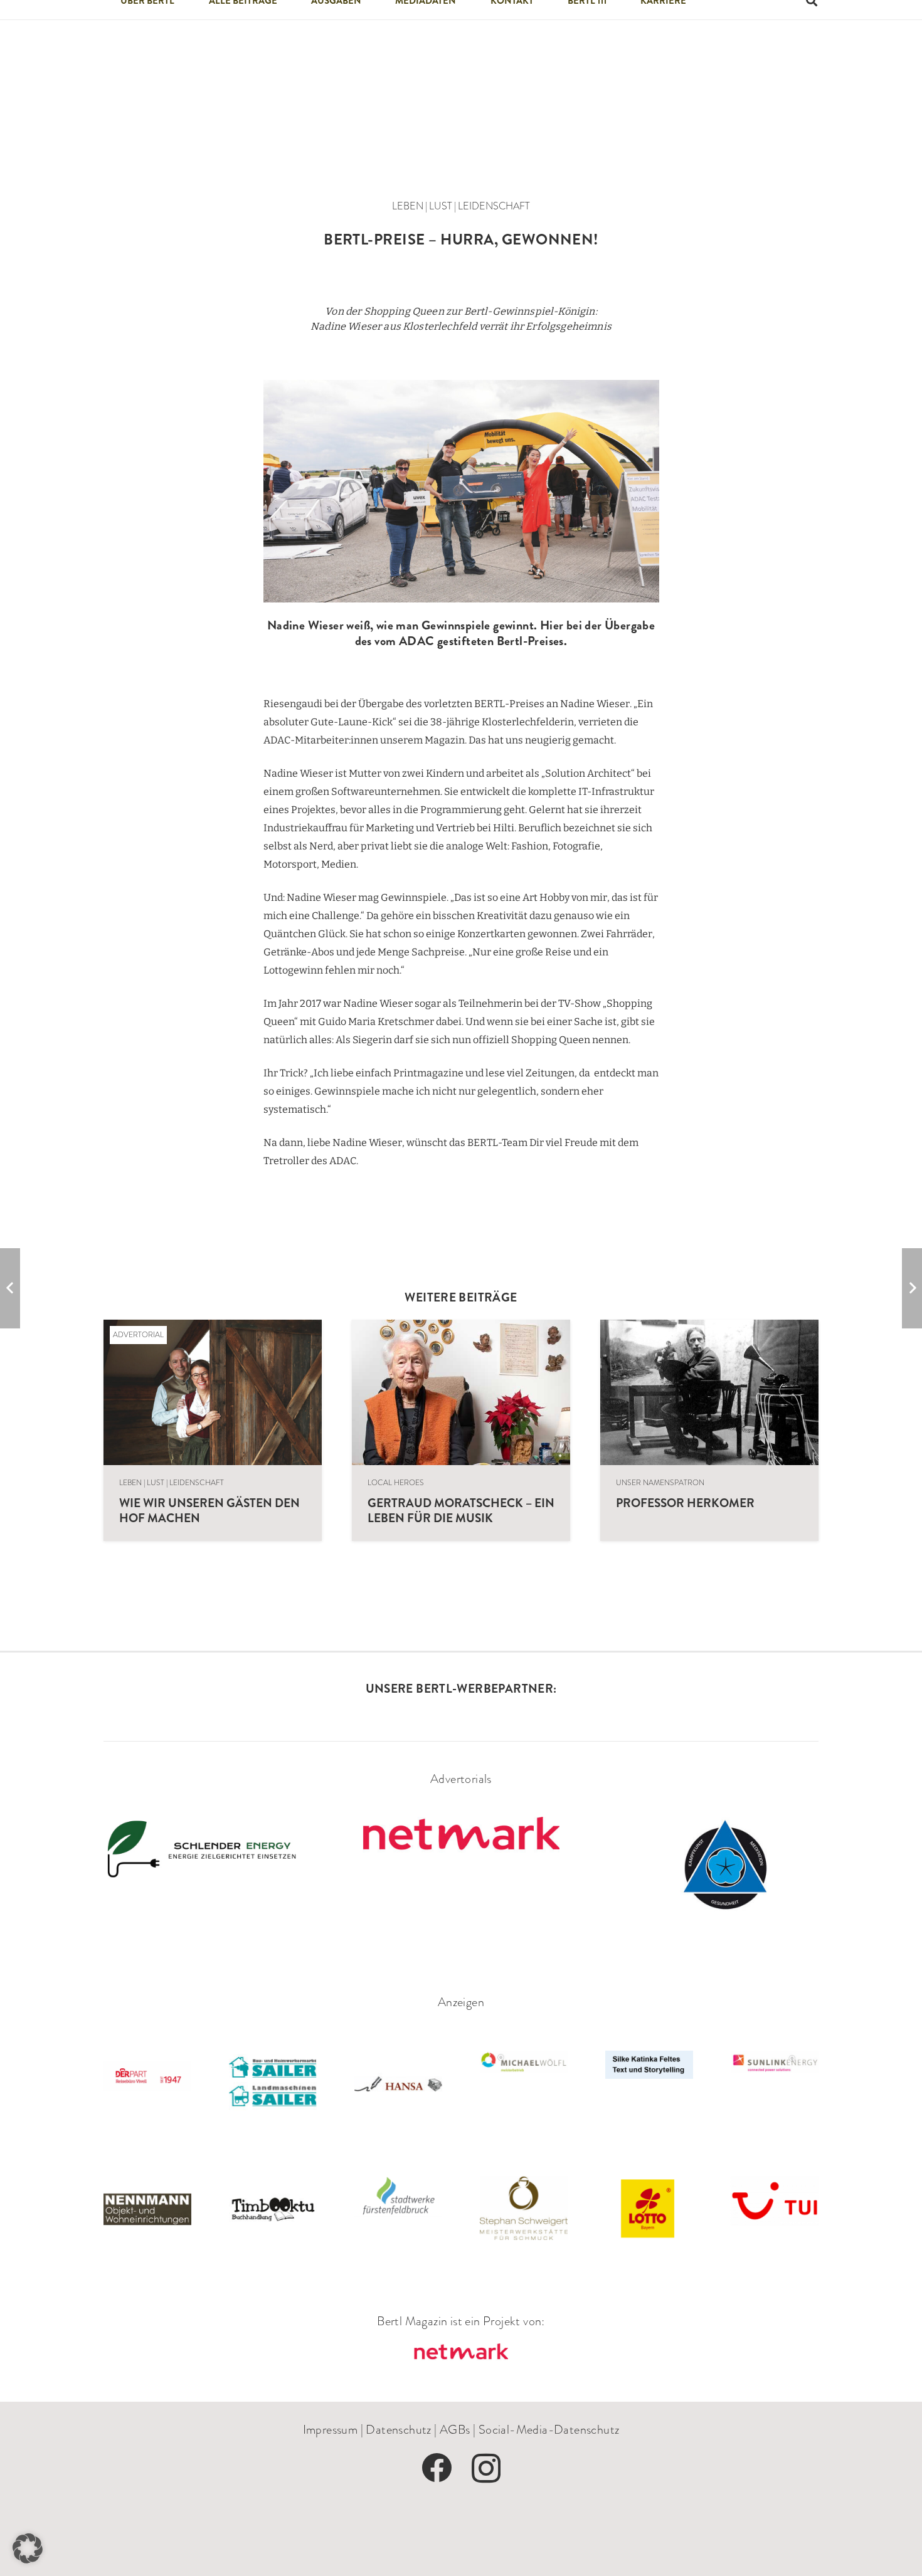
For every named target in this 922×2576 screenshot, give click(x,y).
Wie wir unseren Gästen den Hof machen (209, 1510)
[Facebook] (437, 2468)
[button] (28, 2548)
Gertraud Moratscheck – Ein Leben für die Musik (461, 1510)
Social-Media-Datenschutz (549, 2429)
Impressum (331, 2429)
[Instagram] (486, 2469)
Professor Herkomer (685, 1503)
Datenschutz (398, 2429)
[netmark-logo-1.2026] (461, 2353)
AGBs (455, 2429)
